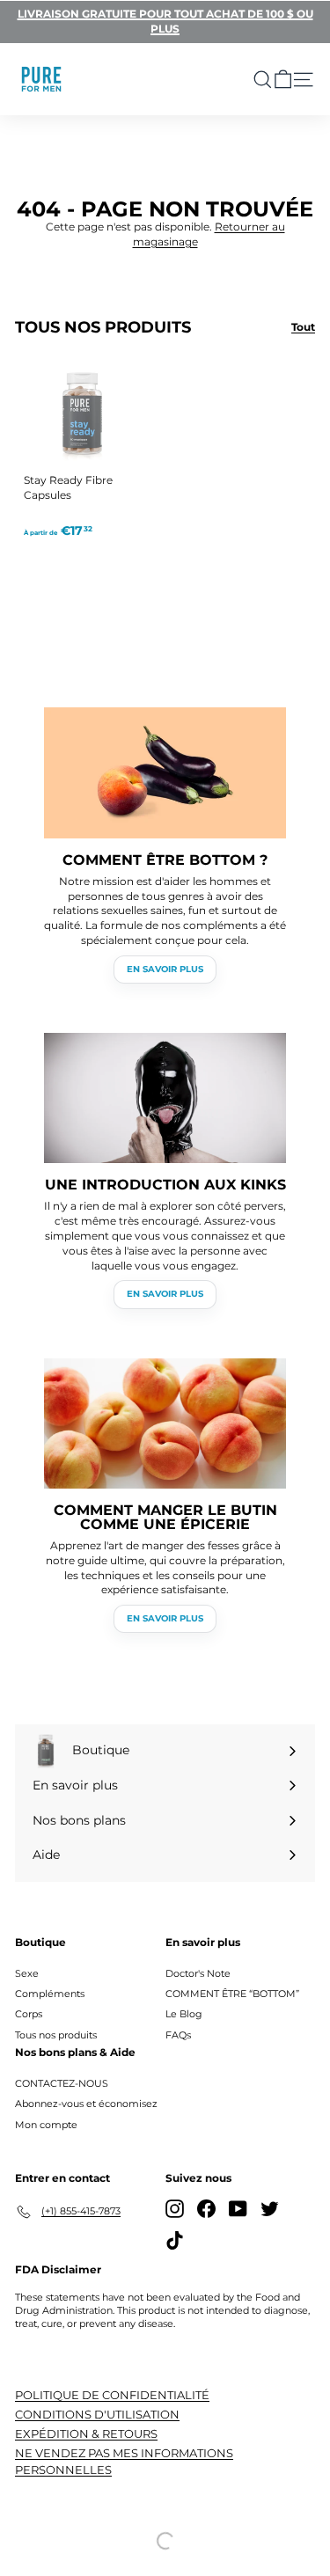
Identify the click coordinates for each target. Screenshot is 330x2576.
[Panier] (283, 80)
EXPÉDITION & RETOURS (86, 2433)
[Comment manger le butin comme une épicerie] (165, 1424)
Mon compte (46, 2125)
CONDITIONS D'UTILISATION (97, 2414)
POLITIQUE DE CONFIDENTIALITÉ (112, 2395)
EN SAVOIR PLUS (165, 969)
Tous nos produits (56, 2035)
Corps (29, 2014)
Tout (303, 327)
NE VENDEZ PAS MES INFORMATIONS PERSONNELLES (124, 2461)
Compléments (50, 1994)
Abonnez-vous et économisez (86, 2104)
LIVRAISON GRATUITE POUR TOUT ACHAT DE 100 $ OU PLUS (165, 21)
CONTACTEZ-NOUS (62, 2083)
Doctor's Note (198, 1973)
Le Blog (184, 2014)
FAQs (178, 2035)
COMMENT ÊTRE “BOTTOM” (232, 1994)
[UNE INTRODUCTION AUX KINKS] (165, 1098)
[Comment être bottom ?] (165, 773)
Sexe (27, 1973)
